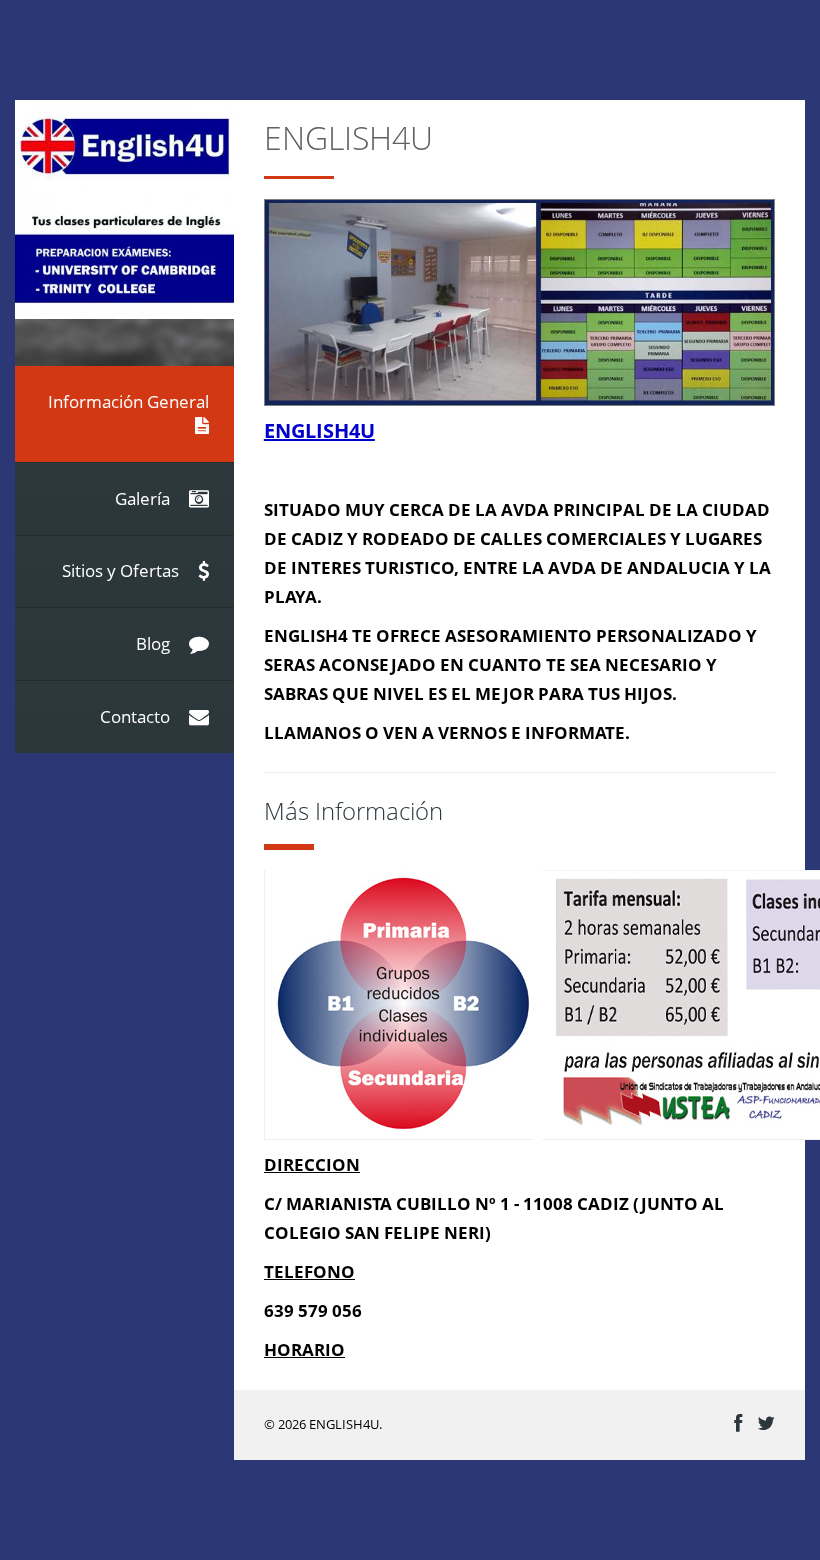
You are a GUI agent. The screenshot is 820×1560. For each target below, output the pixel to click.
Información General (128, 401)
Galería (144, 498)
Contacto (137, 716)
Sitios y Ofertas (122, 570)
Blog (155, 643)
